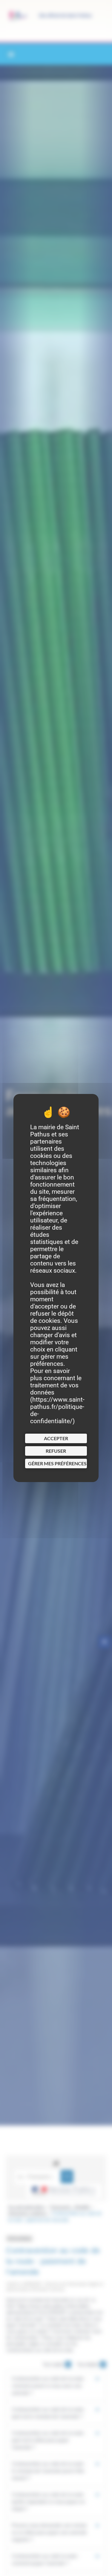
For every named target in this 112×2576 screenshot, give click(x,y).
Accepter (56, 1438)
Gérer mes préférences (57, 1463)
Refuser (56, 1451)
